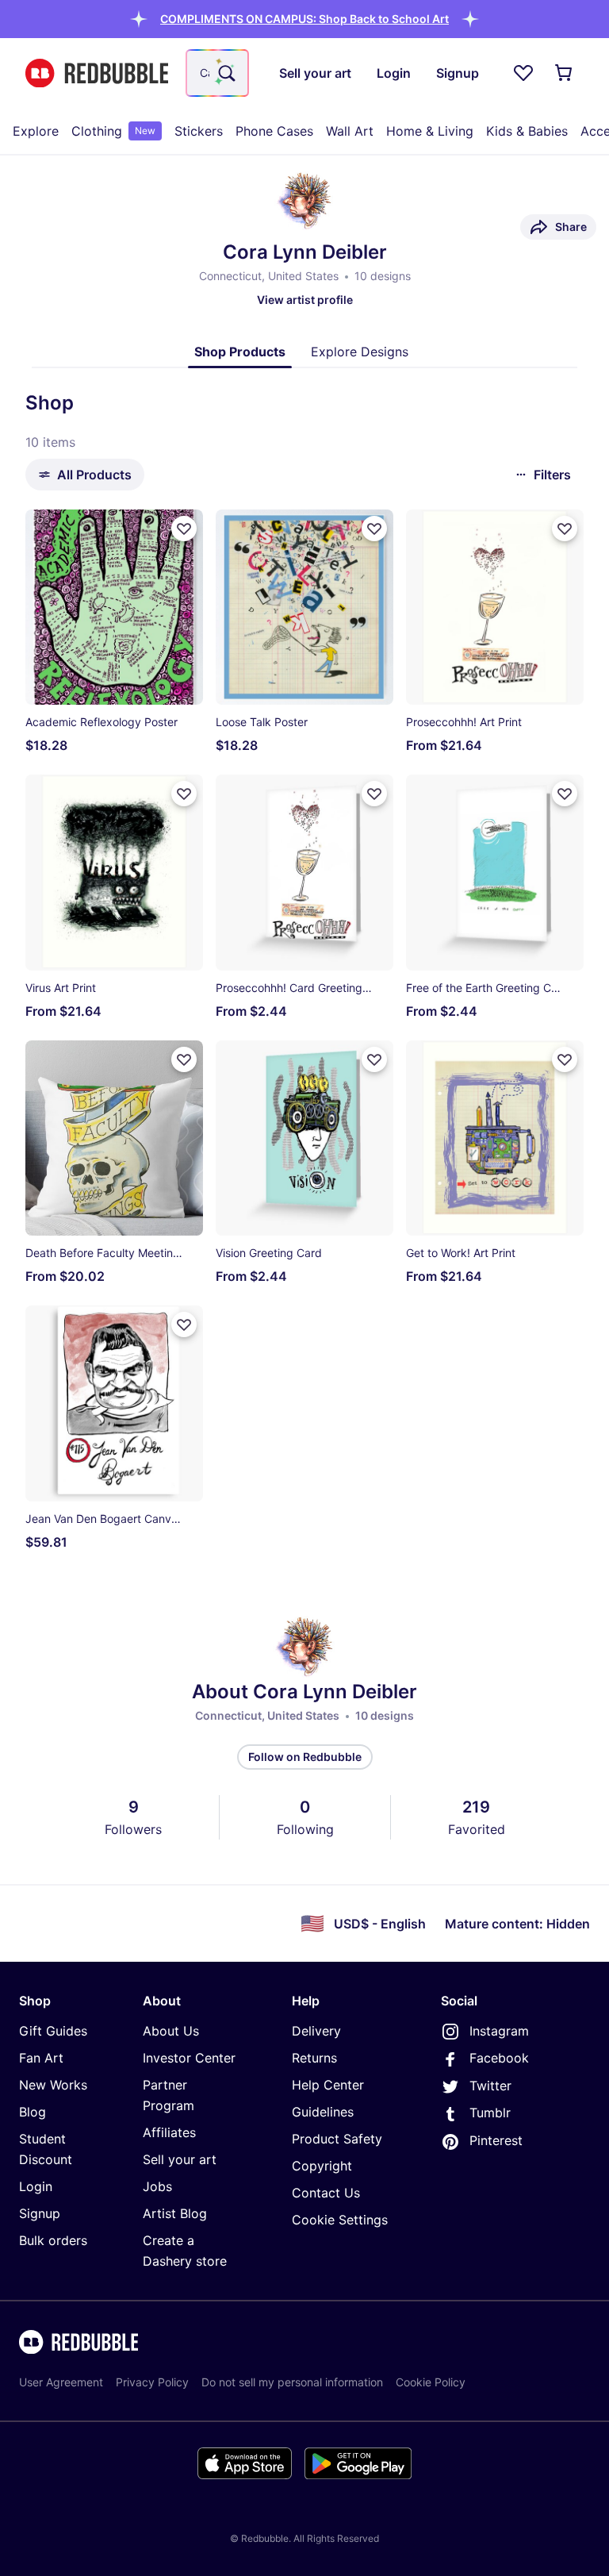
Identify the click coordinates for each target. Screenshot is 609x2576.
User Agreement (61, 2382)
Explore (36, 131)
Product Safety (337, 2139)
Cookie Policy (431, 2382)
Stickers (199, 131)
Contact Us (326, 2193)
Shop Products (240, 352)
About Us (171, 2031)
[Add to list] (184, 529)
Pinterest (496, 2140)
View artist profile (305, 300)
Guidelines (323, 2112)
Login (36, 2186)
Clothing (113, 131)
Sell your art (180, 2159)
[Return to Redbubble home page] (97, 73)
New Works (53, 2085)
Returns (314, 2058)
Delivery (316, 2031)
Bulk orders (53, 2240)
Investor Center (189, 2058)
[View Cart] (565, 73)
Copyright (322, 2166)
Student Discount (46, 2149)
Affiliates (169, 2132)
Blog (33, 2112)
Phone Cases (274, 131)
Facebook (499, 2058)
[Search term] (225, 73)
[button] (304, 19)
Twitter (490, 2086)
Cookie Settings (340, 2220)
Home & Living (430, 131)
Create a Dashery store (185, 2251)
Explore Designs (360, 352)
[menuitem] (36, 131)
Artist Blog (175, 2213)
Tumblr (490, 2113)
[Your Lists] (523, 73)
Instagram (499, 2031)
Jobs (157, 2186)
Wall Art (350, 131)
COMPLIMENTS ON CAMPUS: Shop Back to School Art (304, 19)
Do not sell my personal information (292, 2382)
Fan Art (41, 2058)
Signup (40, 2213)
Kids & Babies (527, 131)
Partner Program (169, 2095)
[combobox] (217, 73)
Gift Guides (53, 2031)
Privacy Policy (152, 2382)
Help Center (328, 2085)
